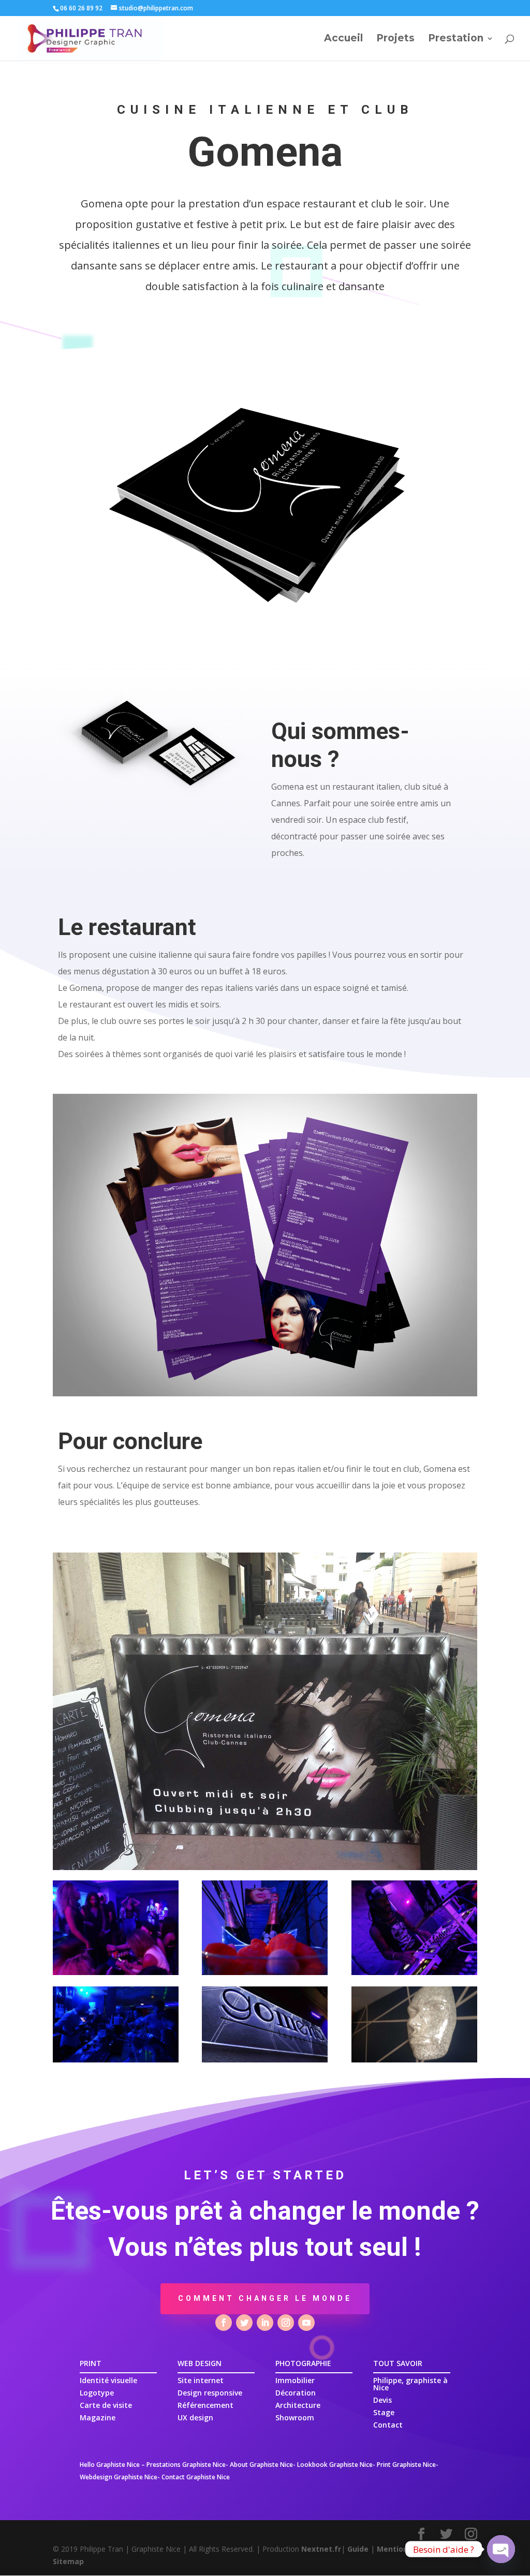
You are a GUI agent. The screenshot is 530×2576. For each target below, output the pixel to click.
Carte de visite (106, 2405)
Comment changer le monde (265, 2298)
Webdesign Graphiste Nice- (120, 2477)
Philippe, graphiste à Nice (410, 2384)
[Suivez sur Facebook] (224, 2323)
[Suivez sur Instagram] (286, 2323)
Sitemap (68, 2561)
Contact (388, 2425)
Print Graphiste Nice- (408, 2465)
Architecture (298, 2405)
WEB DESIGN (200, 2363)
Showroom (295, 2417)
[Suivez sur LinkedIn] (265, 2323)
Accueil (343, 39)
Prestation (456, 39)
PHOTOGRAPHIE (303, 2363)
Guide (358, 2549)
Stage (384, 2412)
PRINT (91, 2363)
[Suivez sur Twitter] (244, 2323)
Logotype (97, 2393)
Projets (395, 39)
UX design (195, 2417)
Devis (382, 2400)
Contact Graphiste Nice (196, 2477)
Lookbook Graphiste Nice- (336, 2465)
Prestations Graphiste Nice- (187, 2465)
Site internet (201, 2380)
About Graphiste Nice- (263, 2465)
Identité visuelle (108, 2380)
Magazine (98, 2417)
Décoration (296, 2393)
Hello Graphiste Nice (110, 2465)
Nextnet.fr (321, 2549)
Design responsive (210, 2393)
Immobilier (295, 2380)
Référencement (205, 2405)
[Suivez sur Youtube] (306, 2323)
